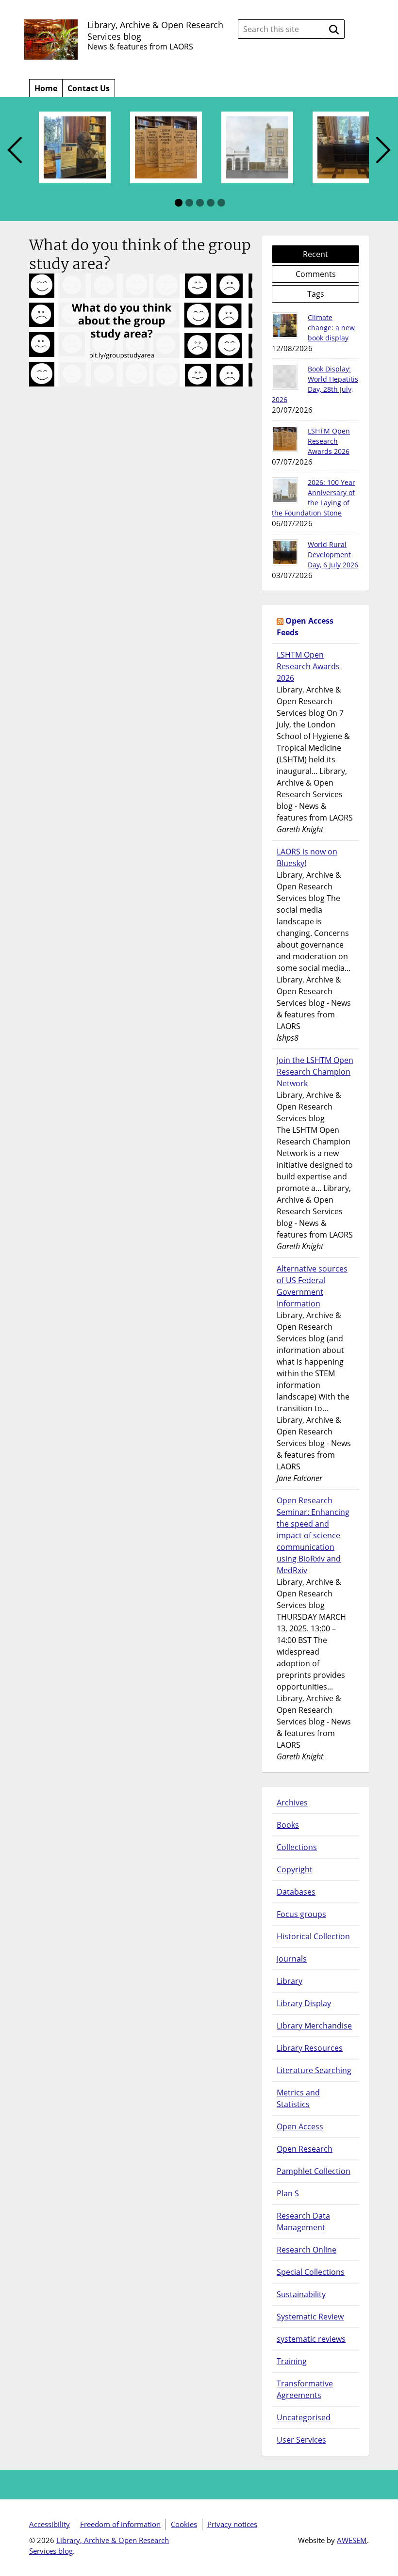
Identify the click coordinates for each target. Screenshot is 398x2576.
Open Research (305, 2149)
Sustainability (301, 2294)
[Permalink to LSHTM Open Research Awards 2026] (285, 439)
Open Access (300, 2126)
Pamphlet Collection (314, 2171)
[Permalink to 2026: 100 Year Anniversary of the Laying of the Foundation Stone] (285, 490)
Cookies (184, 2524)
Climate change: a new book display (331, 328)
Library (290, 1981)
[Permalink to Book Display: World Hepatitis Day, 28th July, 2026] (285, 377)
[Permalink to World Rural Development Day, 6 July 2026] (285, 552)
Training (292, 2361)
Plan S (288, 2193)
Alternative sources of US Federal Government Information (312, 1286)
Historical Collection (313, 1936)
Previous (15, 151)
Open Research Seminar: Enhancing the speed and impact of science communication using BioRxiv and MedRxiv (313, 1535)
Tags (316, 294)
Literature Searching (314, 2070)
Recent (315, 254)
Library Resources (310, 2048)
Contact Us (89, 88)
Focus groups (301, 1914)
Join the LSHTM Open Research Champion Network (315, 1072)
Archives (292, 1803)
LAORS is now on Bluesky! (307, 857)
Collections (297, 1847)
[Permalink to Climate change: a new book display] (285, 325)
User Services (301, 2440)
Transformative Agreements (305, 2389)
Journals (292, 1959)
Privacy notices (232, 2524)
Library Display (304, 2003)
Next (383, 151)
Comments (316, 274)
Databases (296, 1892)
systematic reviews (311, 2339)
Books (288, 1825)
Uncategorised (304, 2417)
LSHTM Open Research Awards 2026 (329, 441)
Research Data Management (303, 2222)
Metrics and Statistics (298, 2098)
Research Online (307, 2250)
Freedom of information (120, 2524)
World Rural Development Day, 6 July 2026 (333, 555)
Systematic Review (310, 2317)
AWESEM (352, 2540)
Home (46, 88)
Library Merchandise (314, 2026)
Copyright (295, 1869)
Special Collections (311, 2272)
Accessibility (50, 2524)
